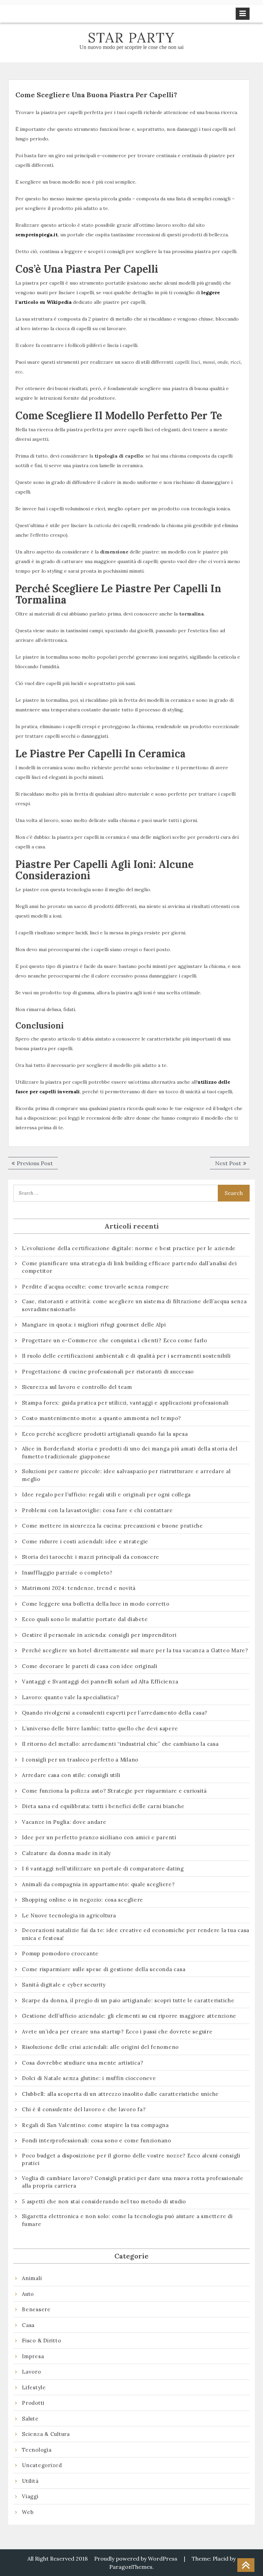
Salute (30, 2419)
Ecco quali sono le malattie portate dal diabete (85, 1619)
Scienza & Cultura (46, 2434)
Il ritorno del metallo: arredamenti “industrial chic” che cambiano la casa (120, 1744)
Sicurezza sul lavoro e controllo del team (77, 1387)
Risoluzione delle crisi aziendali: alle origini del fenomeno (100, 2047)
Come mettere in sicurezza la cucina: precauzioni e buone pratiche (112, 1526)
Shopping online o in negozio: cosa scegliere (83, 1900)
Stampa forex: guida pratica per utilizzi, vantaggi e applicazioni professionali (125, 1403)
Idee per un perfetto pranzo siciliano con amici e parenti (100, 1837)
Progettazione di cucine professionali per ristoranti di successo (108, 1372)
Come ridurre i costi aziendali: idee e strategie (85, 1541)
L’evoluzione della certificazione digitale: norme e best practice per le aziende (129, 1248)
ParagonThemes (131, 2567)
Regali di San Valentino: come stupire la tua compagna (95, 2125)
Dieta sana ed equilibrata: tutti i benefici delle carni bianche (103, 1806)
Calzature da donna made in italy (66, 1853)
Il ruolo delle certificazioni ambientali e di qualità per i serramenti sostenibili (126, 1356)
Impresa (33, 2356)
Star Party (131, 38)
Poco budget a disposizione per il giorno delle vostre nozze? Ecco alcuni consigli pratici (131, 2160)
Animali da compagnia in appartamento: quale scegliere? (98, 1884)
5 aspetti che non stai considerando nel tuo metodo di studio (104, 2201)
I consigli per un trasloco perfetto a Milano (80, 1760)
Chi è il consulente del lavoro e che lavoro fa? (84, 2109)
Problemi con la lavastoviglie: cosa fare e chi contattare (97, 1510)
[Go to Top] (246, 2565)
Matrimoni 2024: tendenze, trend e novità (79, 1588)
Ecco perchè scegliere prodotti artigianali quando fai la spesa (105, 1434)
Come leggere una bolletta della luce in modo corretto (96, 1604)
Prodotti (33, 2403)
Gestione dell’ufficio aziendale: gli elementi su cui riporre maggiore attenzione (129, 2016)
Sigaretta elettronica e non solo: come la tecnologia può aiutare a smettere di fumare (127, 2220)
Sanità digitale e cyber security (64, 1985)
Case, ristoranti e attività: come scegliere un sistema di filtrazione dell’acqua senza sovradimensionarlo (134, 1305)
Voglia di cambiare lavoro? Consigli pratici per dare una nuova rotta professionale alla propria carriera (133, 2182)
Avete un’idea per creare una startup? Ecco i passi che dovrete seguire (117, 2032)
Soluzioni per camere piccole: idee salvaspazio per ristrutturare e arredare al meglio (126, 1475)
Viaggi (30, 2496)
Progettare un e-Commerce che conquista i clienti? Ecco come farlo (115, 1340)
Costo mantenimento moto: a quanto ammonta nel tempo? (102, 1418)
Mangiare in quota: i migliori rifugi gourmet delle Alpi (94, 1325)
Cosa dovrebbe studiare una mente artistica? (83, 2063)
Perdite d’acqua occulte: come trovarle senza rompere (96, 1287)
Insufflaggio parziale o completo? (67, 1573)
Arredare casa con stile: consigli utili (71, 1775)
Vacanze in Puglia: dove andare (64, 1822)
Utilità (30, 2481)
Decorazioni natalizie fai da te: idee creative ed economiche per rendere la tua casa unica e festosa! (136, 1934)
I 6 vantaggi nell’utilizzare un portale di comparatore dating (103, 1869)
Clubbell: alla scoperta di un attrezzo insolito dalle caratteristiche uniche (120, 2094)
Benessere (36, 2309)
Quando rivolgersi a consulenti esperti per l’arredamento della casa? (115, 1713)
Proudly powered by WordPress (136, 2559)
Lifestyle (34, 2387)
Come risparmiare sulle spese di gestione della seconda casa (104, 1969)
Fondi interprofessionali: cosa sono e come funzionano (97, 2141)
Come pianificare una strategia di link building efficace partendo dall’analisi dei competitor (129, 1267)
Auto (28, 2294)
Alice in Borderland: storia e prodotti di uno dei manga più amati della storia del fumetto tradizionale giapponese (130, 1453)
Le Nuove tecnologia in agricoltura (69, 1915)
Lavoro (32, 2372)
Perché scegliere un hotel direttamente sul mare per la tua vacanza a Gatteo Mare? (135, 1650)
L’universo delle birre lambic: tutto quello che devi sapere (100, 1728)
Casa (28, 2325)
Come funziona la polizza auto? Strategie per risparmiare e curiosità (114, 1791)
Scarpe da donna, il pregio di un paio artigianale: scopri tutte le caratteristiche (128, 2000)
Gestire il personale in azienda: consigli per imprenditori (99, 1635)
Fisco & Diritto (41, 2341)
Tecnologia (37, 2450)
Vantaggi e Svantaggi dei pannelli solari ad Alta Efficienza (100, 1682)
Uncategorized (42, 2465)
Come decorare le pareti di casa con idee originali (90, 1666)
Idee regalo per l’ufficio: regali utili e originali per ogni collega (106, 1495)
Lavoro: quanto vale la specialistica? (71, 1697)
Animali (32, 2278)
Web (28, 2512)
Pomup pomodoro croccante (60, 1953)
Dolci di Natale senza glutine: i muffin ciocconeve (89, 2078)
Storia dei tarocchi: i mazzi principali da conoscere (91, 1557)
